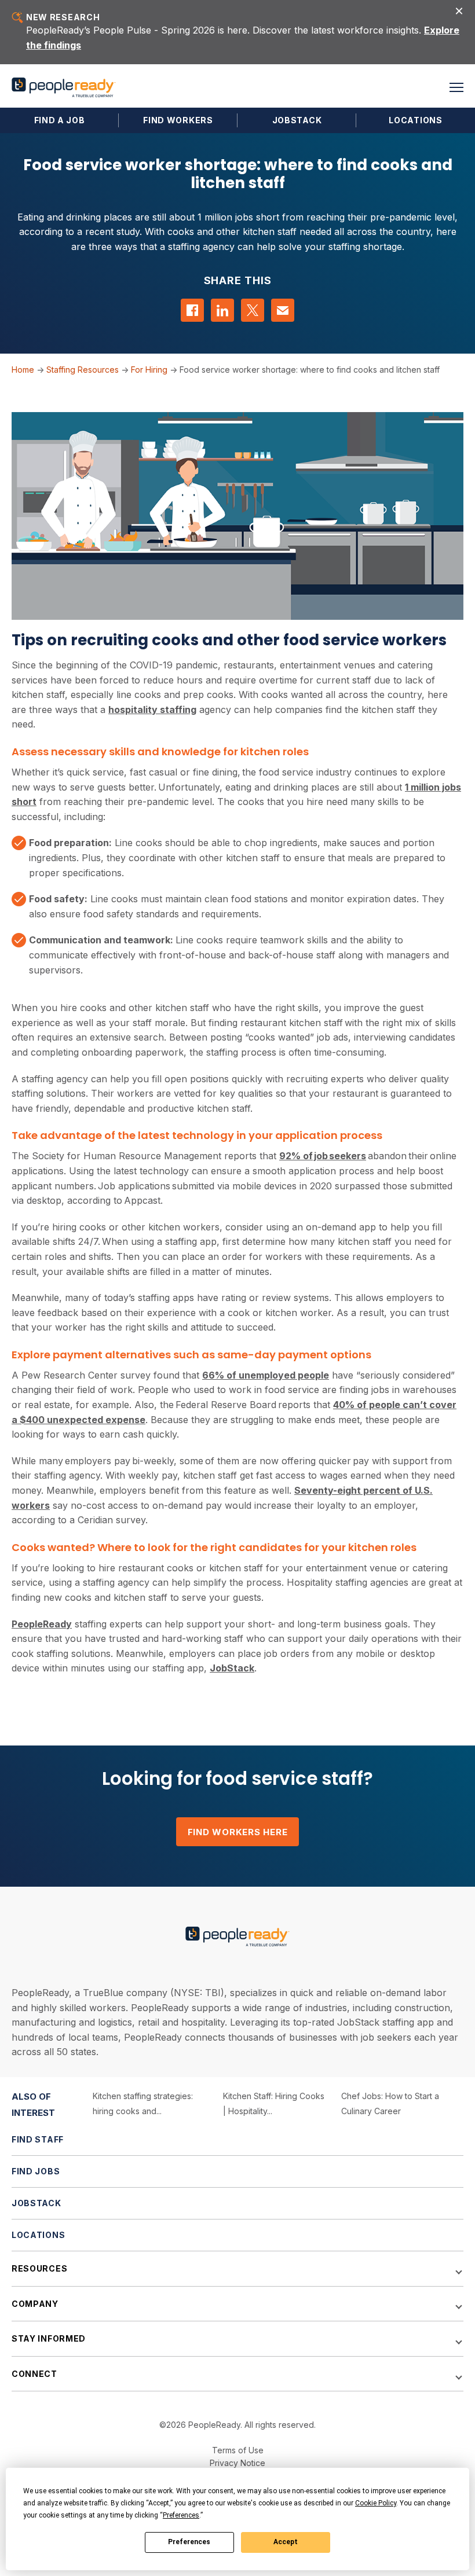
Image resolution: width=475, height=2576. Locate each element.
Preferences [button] (181, 2515)
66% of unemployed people (266, 1375)
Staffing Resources (83, 370)
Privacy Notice (237, 2463)
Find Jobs (36, 2171)
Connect (34, 2374)
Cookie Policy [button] (376, 2503)
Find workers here (238, 1832)
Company (35, 2304)
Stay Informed (49, 2338)
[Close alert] (459, 10)
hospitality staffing (152, 710)
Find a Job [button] (60, 120)
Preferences (189, 2542)
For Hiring (149, 370)
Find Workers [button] (178, 120)
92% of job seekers (323, 1156)
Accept (286, 2542)
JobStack (297, 120)
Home (23, 370)
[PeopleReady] (64, 88)
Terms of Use (238, 2450)
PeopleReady (42, 1624)
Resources (39, 2268)
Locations (415, 120)
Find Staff (38, 2139)
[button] (456, 87)
